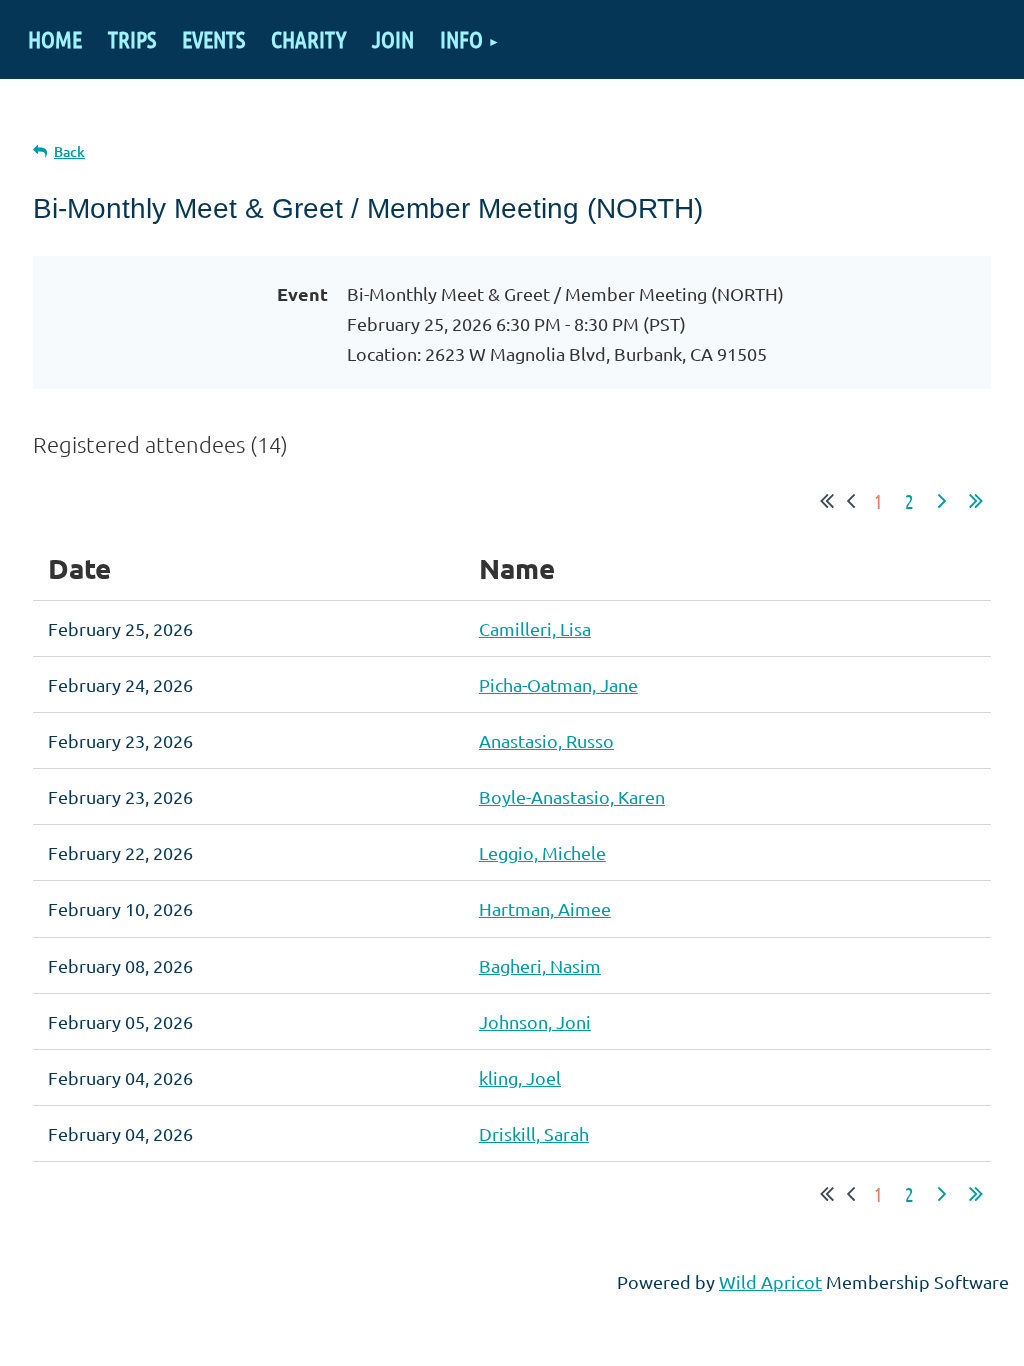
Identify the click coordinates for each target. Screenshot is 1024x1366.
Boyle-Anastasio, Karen (572, 796)
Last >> (976, 501)
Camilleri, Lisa (535, 628)
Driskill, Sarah (534, 1133)
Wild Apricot (770, 1281)
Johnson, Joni (535, 1021)
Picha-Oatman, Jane (558, 684)
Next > (942, 501)
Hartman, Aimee (545, 908)
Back (69, 151)
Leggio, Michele (542, 852)
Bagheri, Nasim (540, 965)
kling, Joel (520, 1077)
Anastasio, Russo (546, 740)
